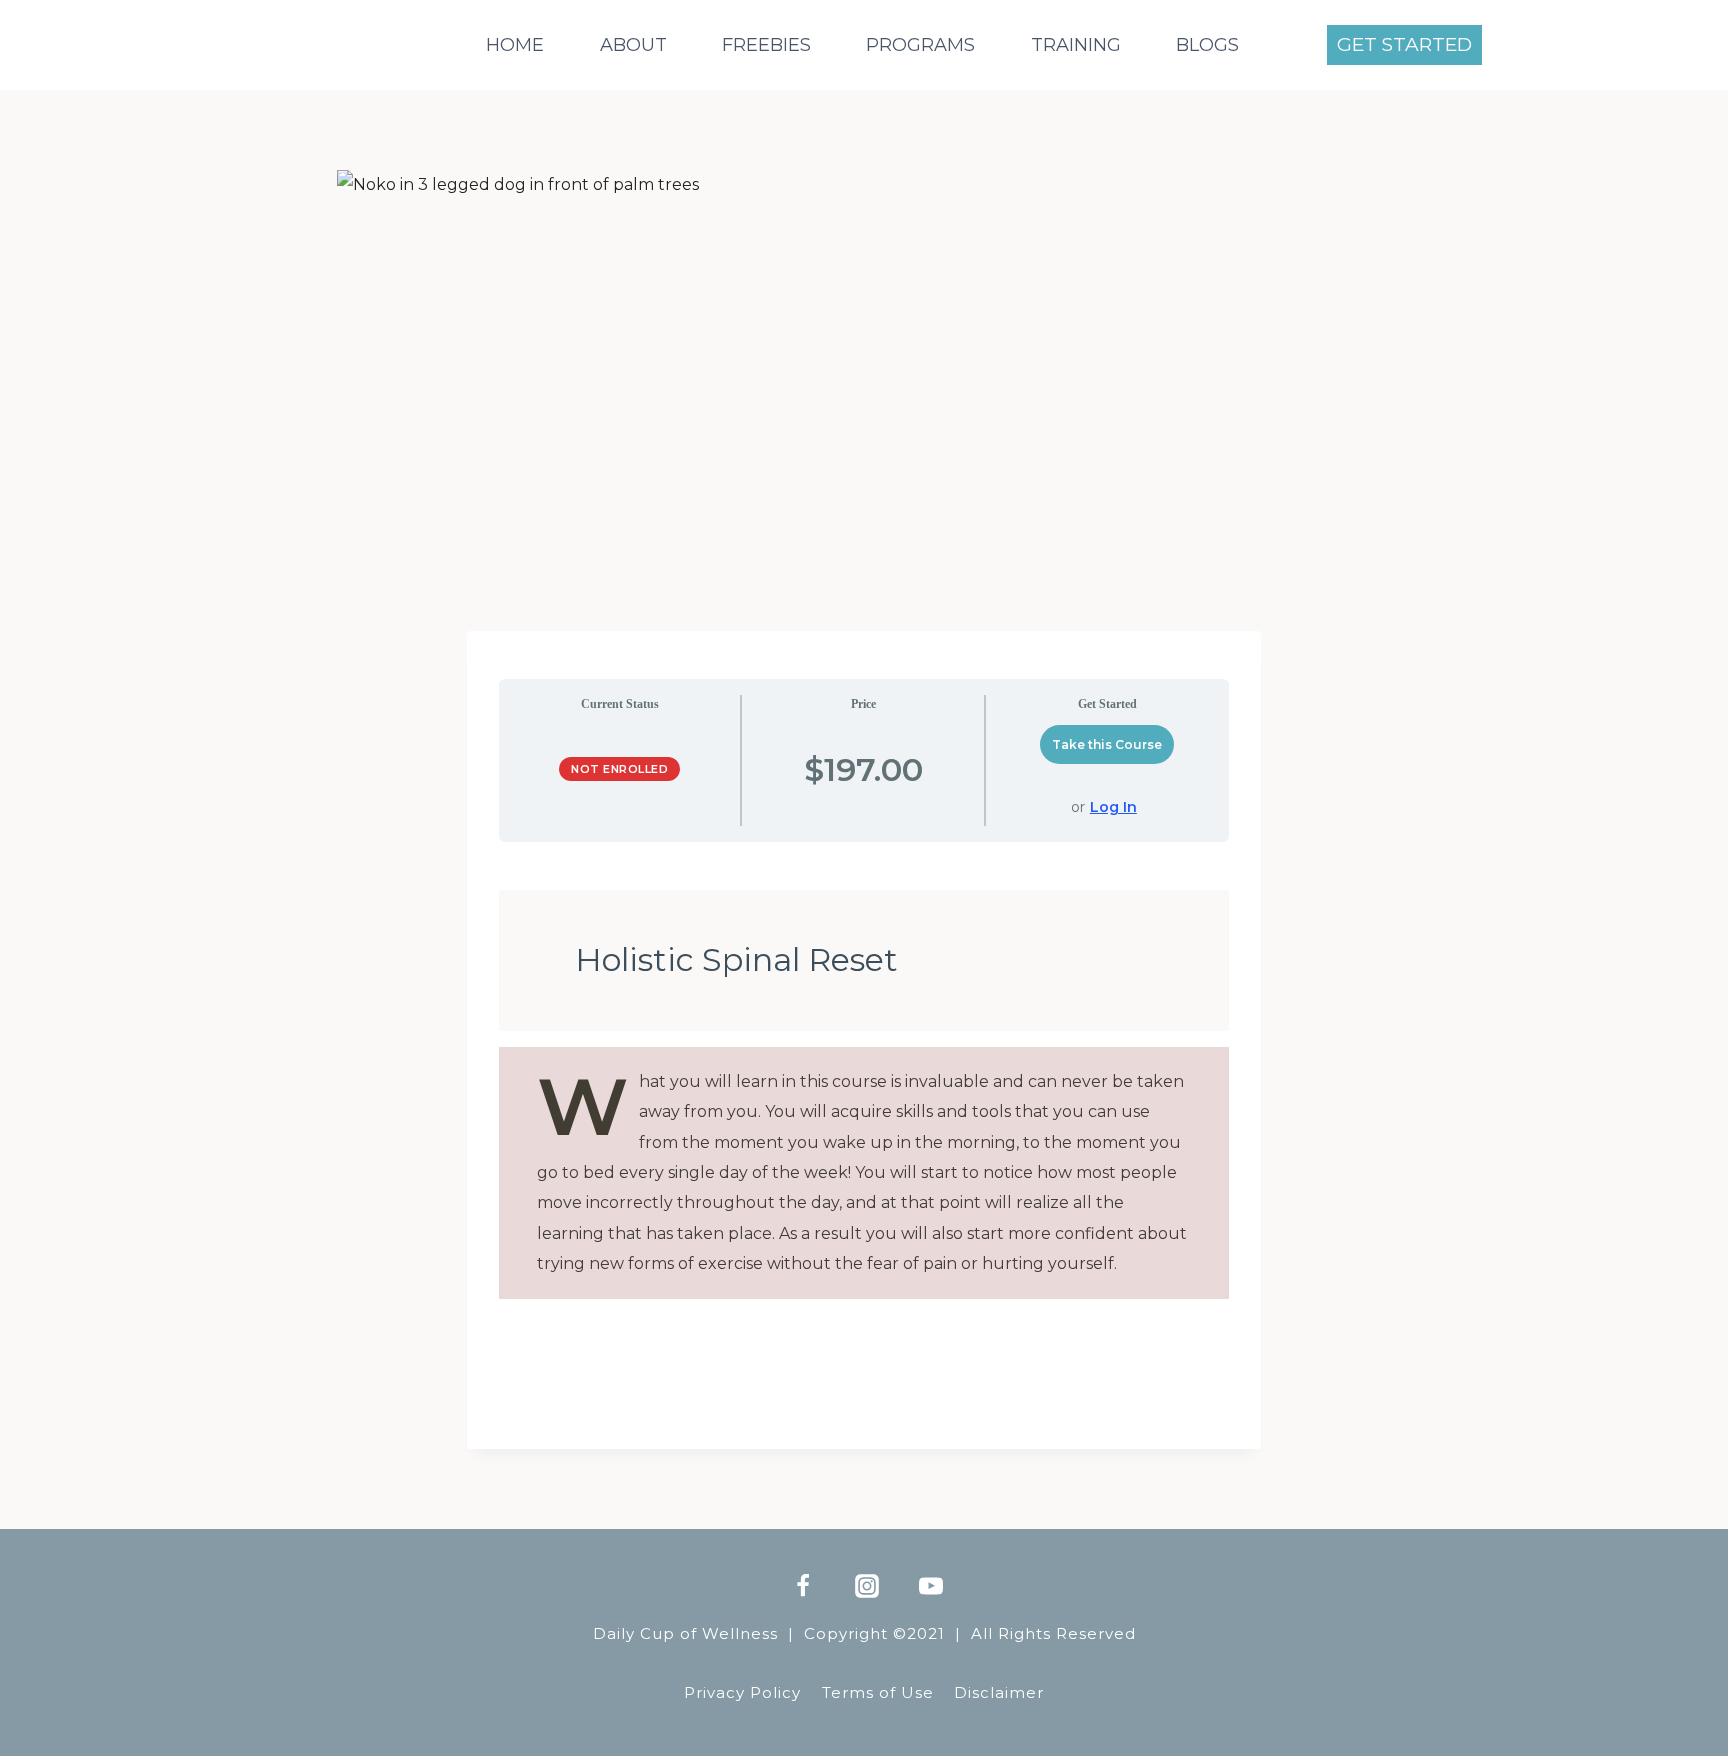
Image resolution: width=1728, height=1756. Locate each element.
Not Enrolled (619, 769)
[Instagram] (867, 1586)
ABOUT (633, 45)
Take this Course (1107, 744)
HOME (515, 45)
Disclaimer (999, 1692)
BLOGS (1207, 45)
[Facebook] (803, 1586)
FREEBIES (766, 45)
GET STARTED (1404, 44)
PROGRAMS (920, 45)
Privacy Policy (742, 1692)
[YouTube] (931, 1586)
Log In (1113, 807)
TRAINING (1076, 45)
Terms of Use (878, 1692)
